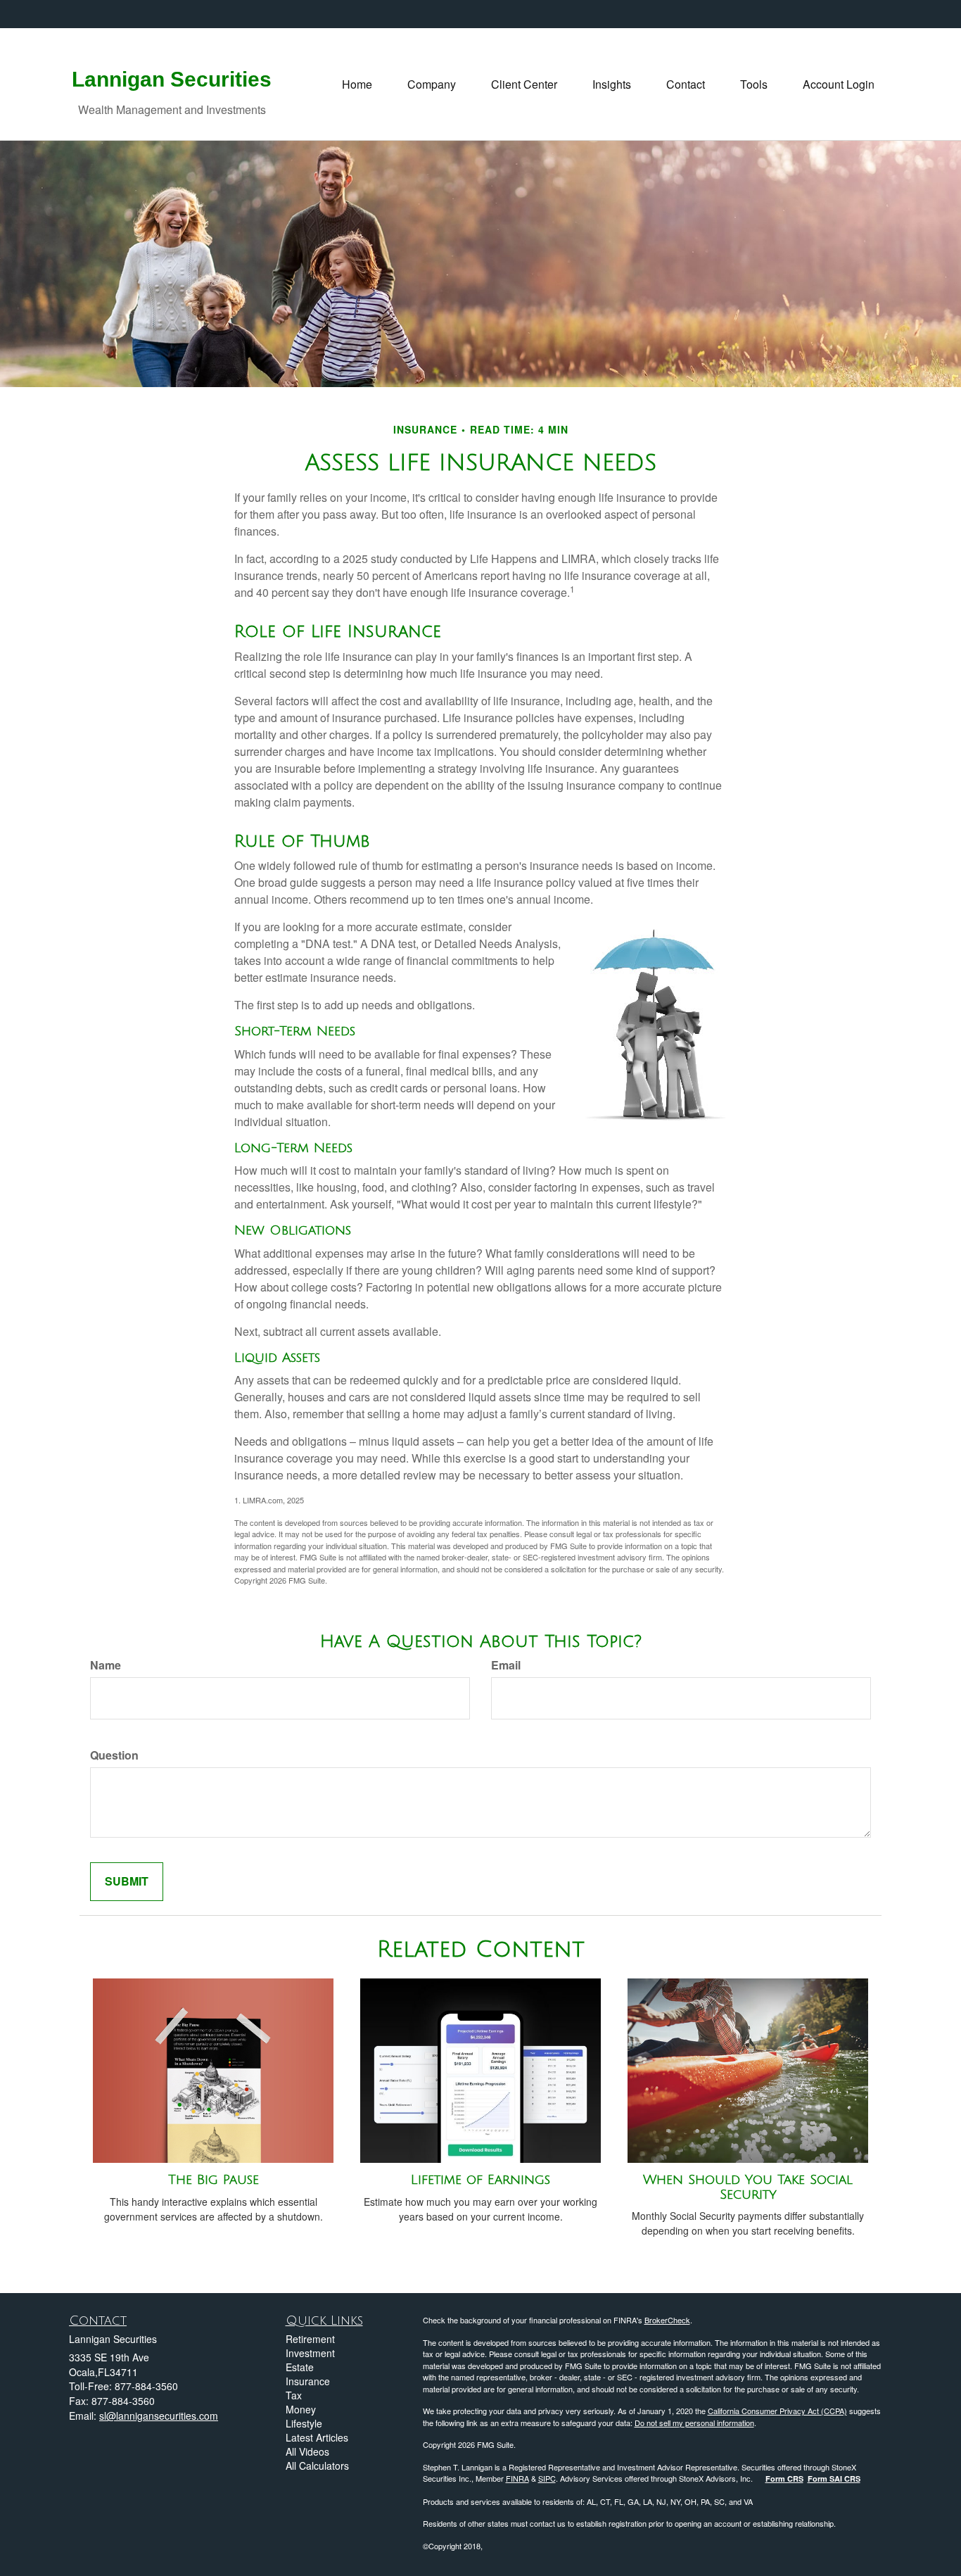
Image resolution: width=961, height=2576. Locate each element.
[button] (432, 84)
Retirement (310, 2339)
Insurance (308, 2381)
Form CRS (784, 2479)
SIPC (547, 2478)
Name (106, 1665)
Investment (310, 2353)
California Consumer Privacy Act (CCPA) (777, 2411)
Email (506, 1665)
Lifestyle (304, 2423)
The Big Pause (214, 2180)
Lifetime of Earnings (480, 2180)
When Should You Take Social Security (748, 2187)
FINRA (517, 2478)
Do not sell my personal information (694, 2423)
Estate (300, 2367)
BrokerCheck (667, 2320)
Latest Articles (317, 2437)
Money (301, 2409)
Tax (294, 2395)
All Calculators (317, 2465)
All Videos (307, 2451)
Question (114, 1755)
